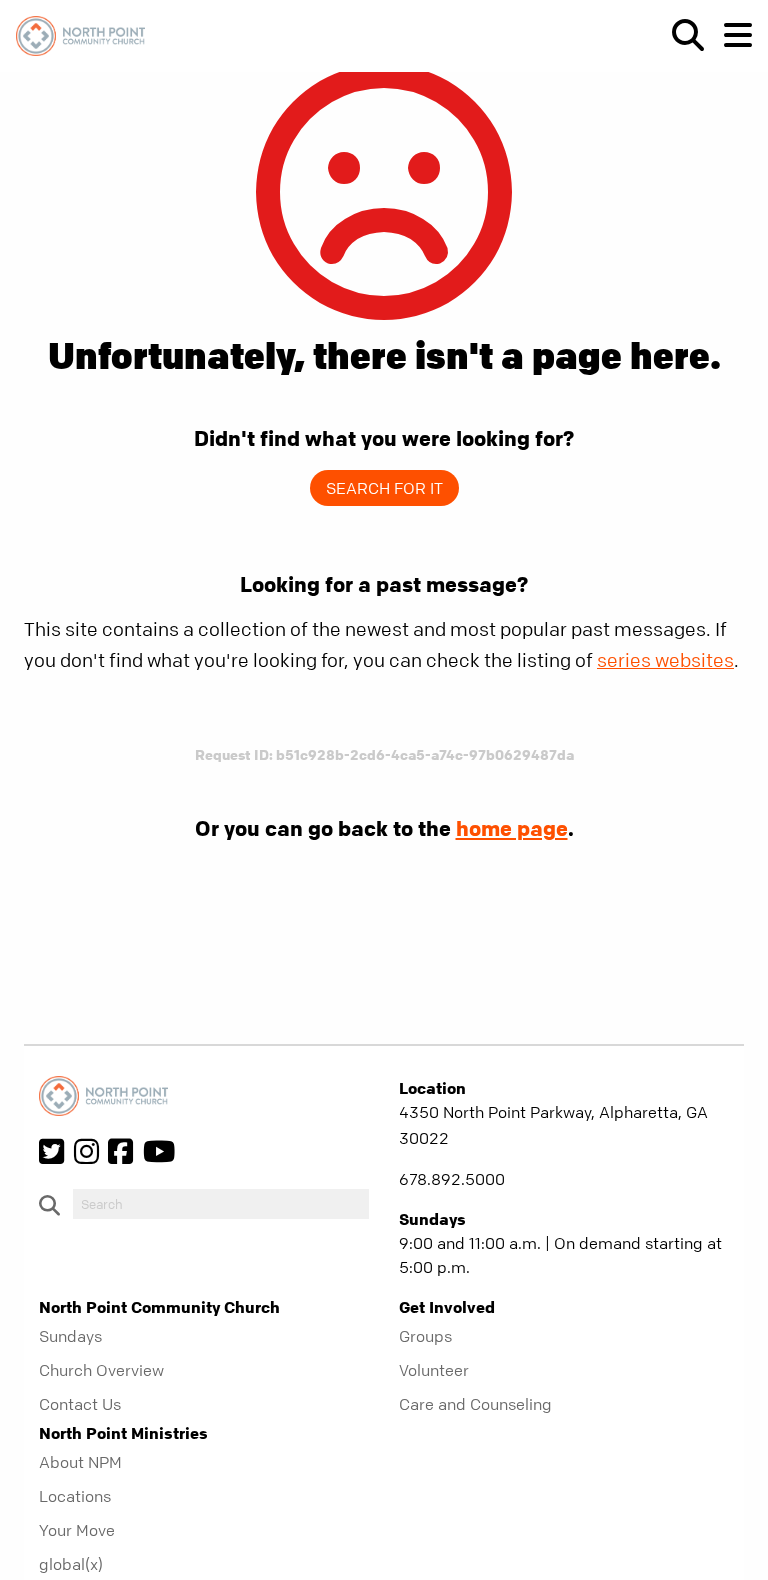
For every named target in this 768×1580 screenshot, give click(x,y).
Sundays (70, 1336)
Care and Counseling (475, 1404)
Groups (425, 1336)
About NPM (80, 1462)
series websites (665, 660)
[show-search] (680, 35)
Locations (75, 1496)
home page (512, 828)
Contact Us (80, 1404)
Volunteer (434, 1370)
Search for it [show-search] (384, 488)
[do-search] (221, 1204)
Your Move (77, 1530)
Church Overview (101, 1370)
